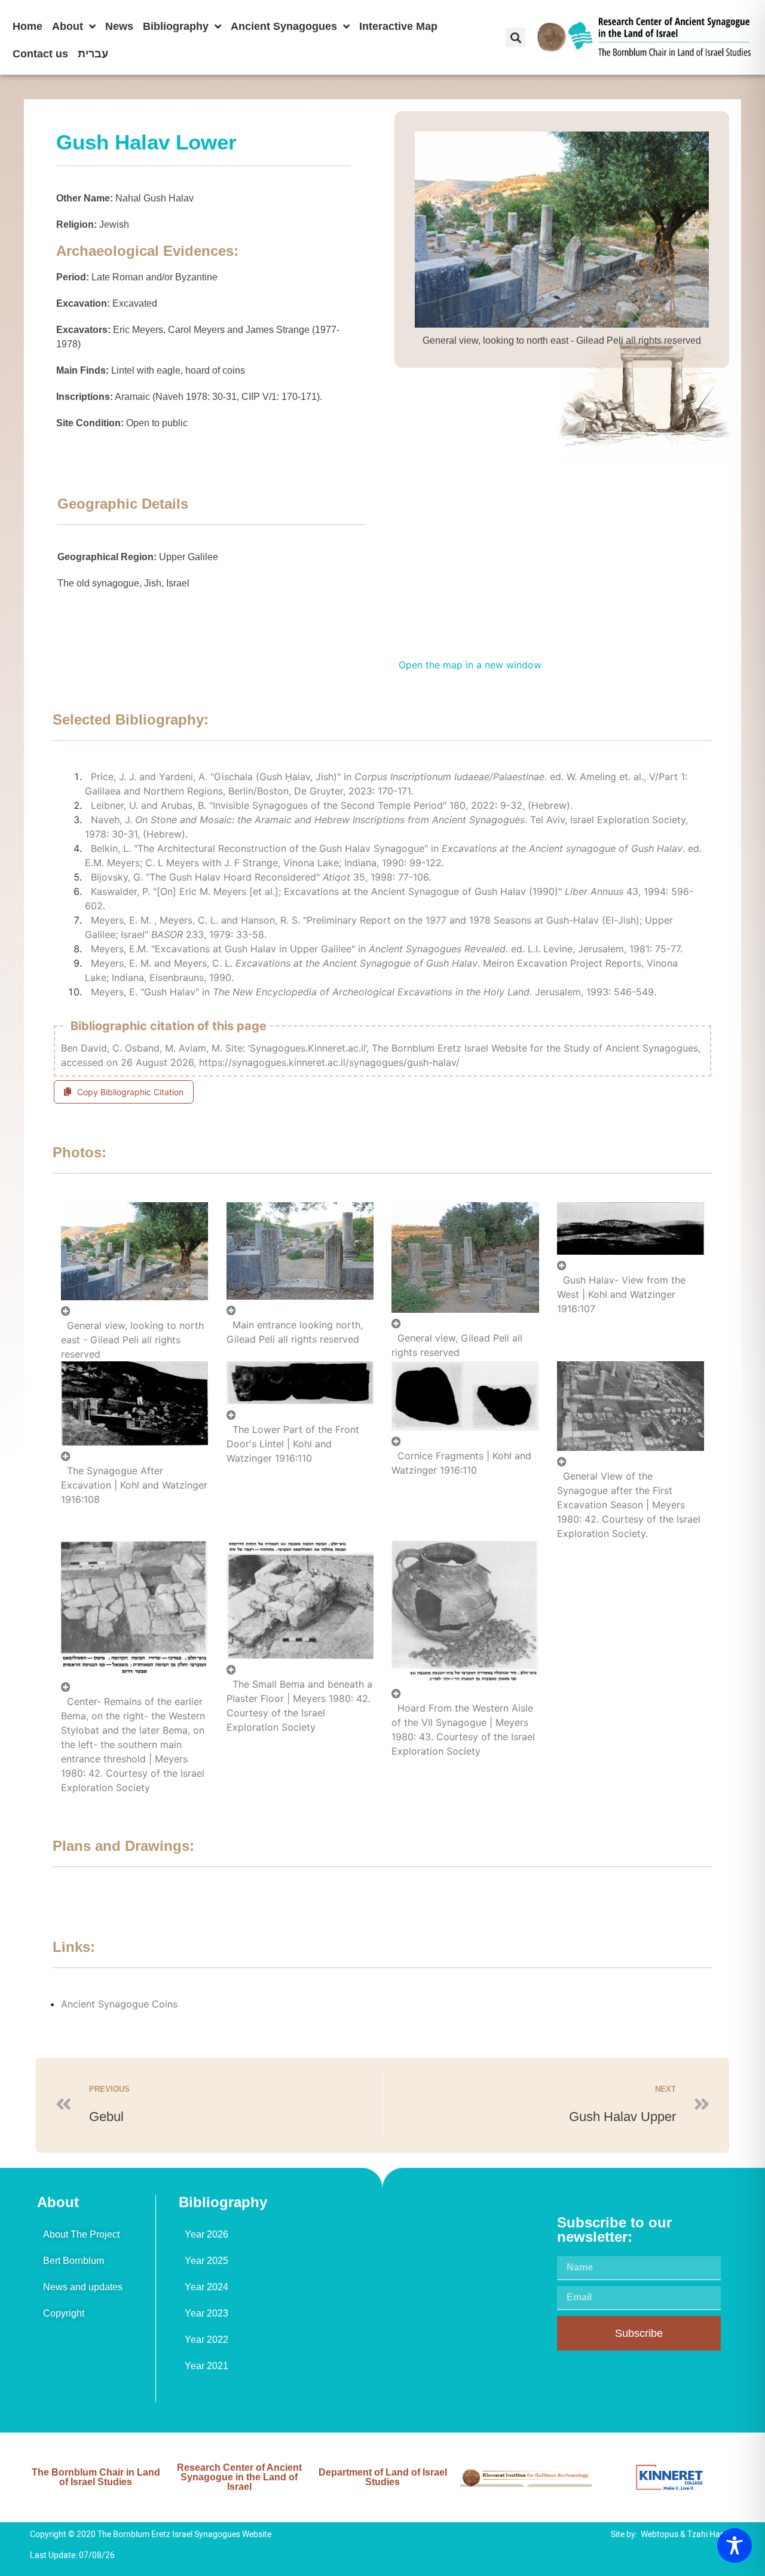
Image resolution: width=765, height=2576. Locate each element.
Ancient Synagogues (284, 26)
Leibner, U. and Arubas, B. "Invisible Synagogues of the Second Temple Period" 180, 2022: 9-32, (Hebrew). (332, 805)
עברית (93, 54)
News (119, 26)
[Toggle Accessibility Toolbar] (735, 2546)
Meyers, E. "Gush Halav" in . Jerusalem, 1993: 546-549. (374, 992)
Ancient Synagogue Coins (119, 2004)
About (68, 26)
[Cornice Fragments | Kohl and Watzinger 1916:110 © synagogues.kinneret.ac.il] (465, 1435)
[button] (515, 37)
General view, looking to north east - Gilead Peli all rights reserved (132, 1340)
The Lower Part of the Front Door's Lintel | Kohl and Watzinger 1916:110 (293, 1444)
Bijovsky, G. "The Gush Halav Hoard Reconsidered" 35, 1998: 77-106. (261, 877)
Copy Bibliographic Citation (130, 1092)
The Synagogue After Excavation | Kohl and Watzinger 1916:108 (134, 1485)
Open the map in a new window (470, 665)
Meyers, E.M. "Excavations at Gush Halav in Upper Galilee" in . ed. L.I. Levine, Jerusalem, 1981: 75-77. (387, 949)
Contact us (40, 54)
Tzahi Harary (711, 2534)
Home (27, 26)
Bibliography (176, 26)
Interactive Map (398, 26)
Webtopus (660, 2534)
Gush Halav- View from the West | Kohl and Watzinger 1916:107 (621, 1294)
